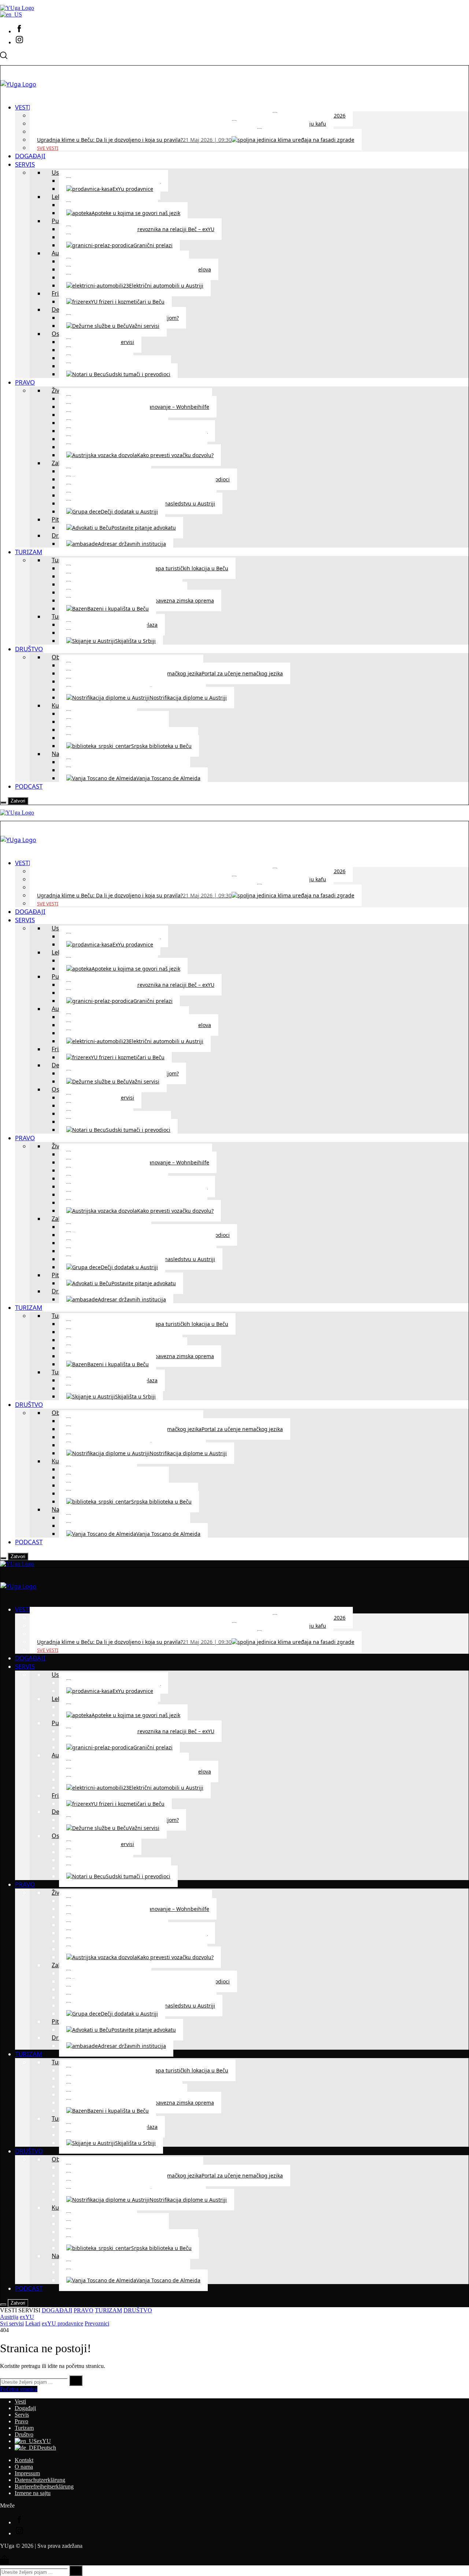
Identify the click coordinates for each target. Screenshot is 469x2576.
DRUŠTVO (138, 2310)
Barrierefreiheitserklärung (44, 2486)
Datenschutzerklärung (40, 2480)
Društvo (24, 2434)
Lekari (33, 2323)
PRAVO (84, 2310)
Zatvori (18, 801)
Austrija (9, 2317)
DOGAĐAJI (57, 2310)
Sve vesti (48, 148)
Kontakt (24, 2460)
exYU (27, 2317)
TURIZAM (108, 2310)
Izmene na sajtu (33, 2493)
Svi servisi (12, 2323)
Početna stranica (19, 2389)
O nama (24, 2467)
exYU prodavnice (62, 2323)
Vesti (20, 2401)
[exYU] (11, 14)
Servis (22, 2415)
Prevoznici (97, 2323)
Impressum (27, 2473)
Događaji (25, 2408)
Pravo (21, 2421)
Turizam (24, 2428)
